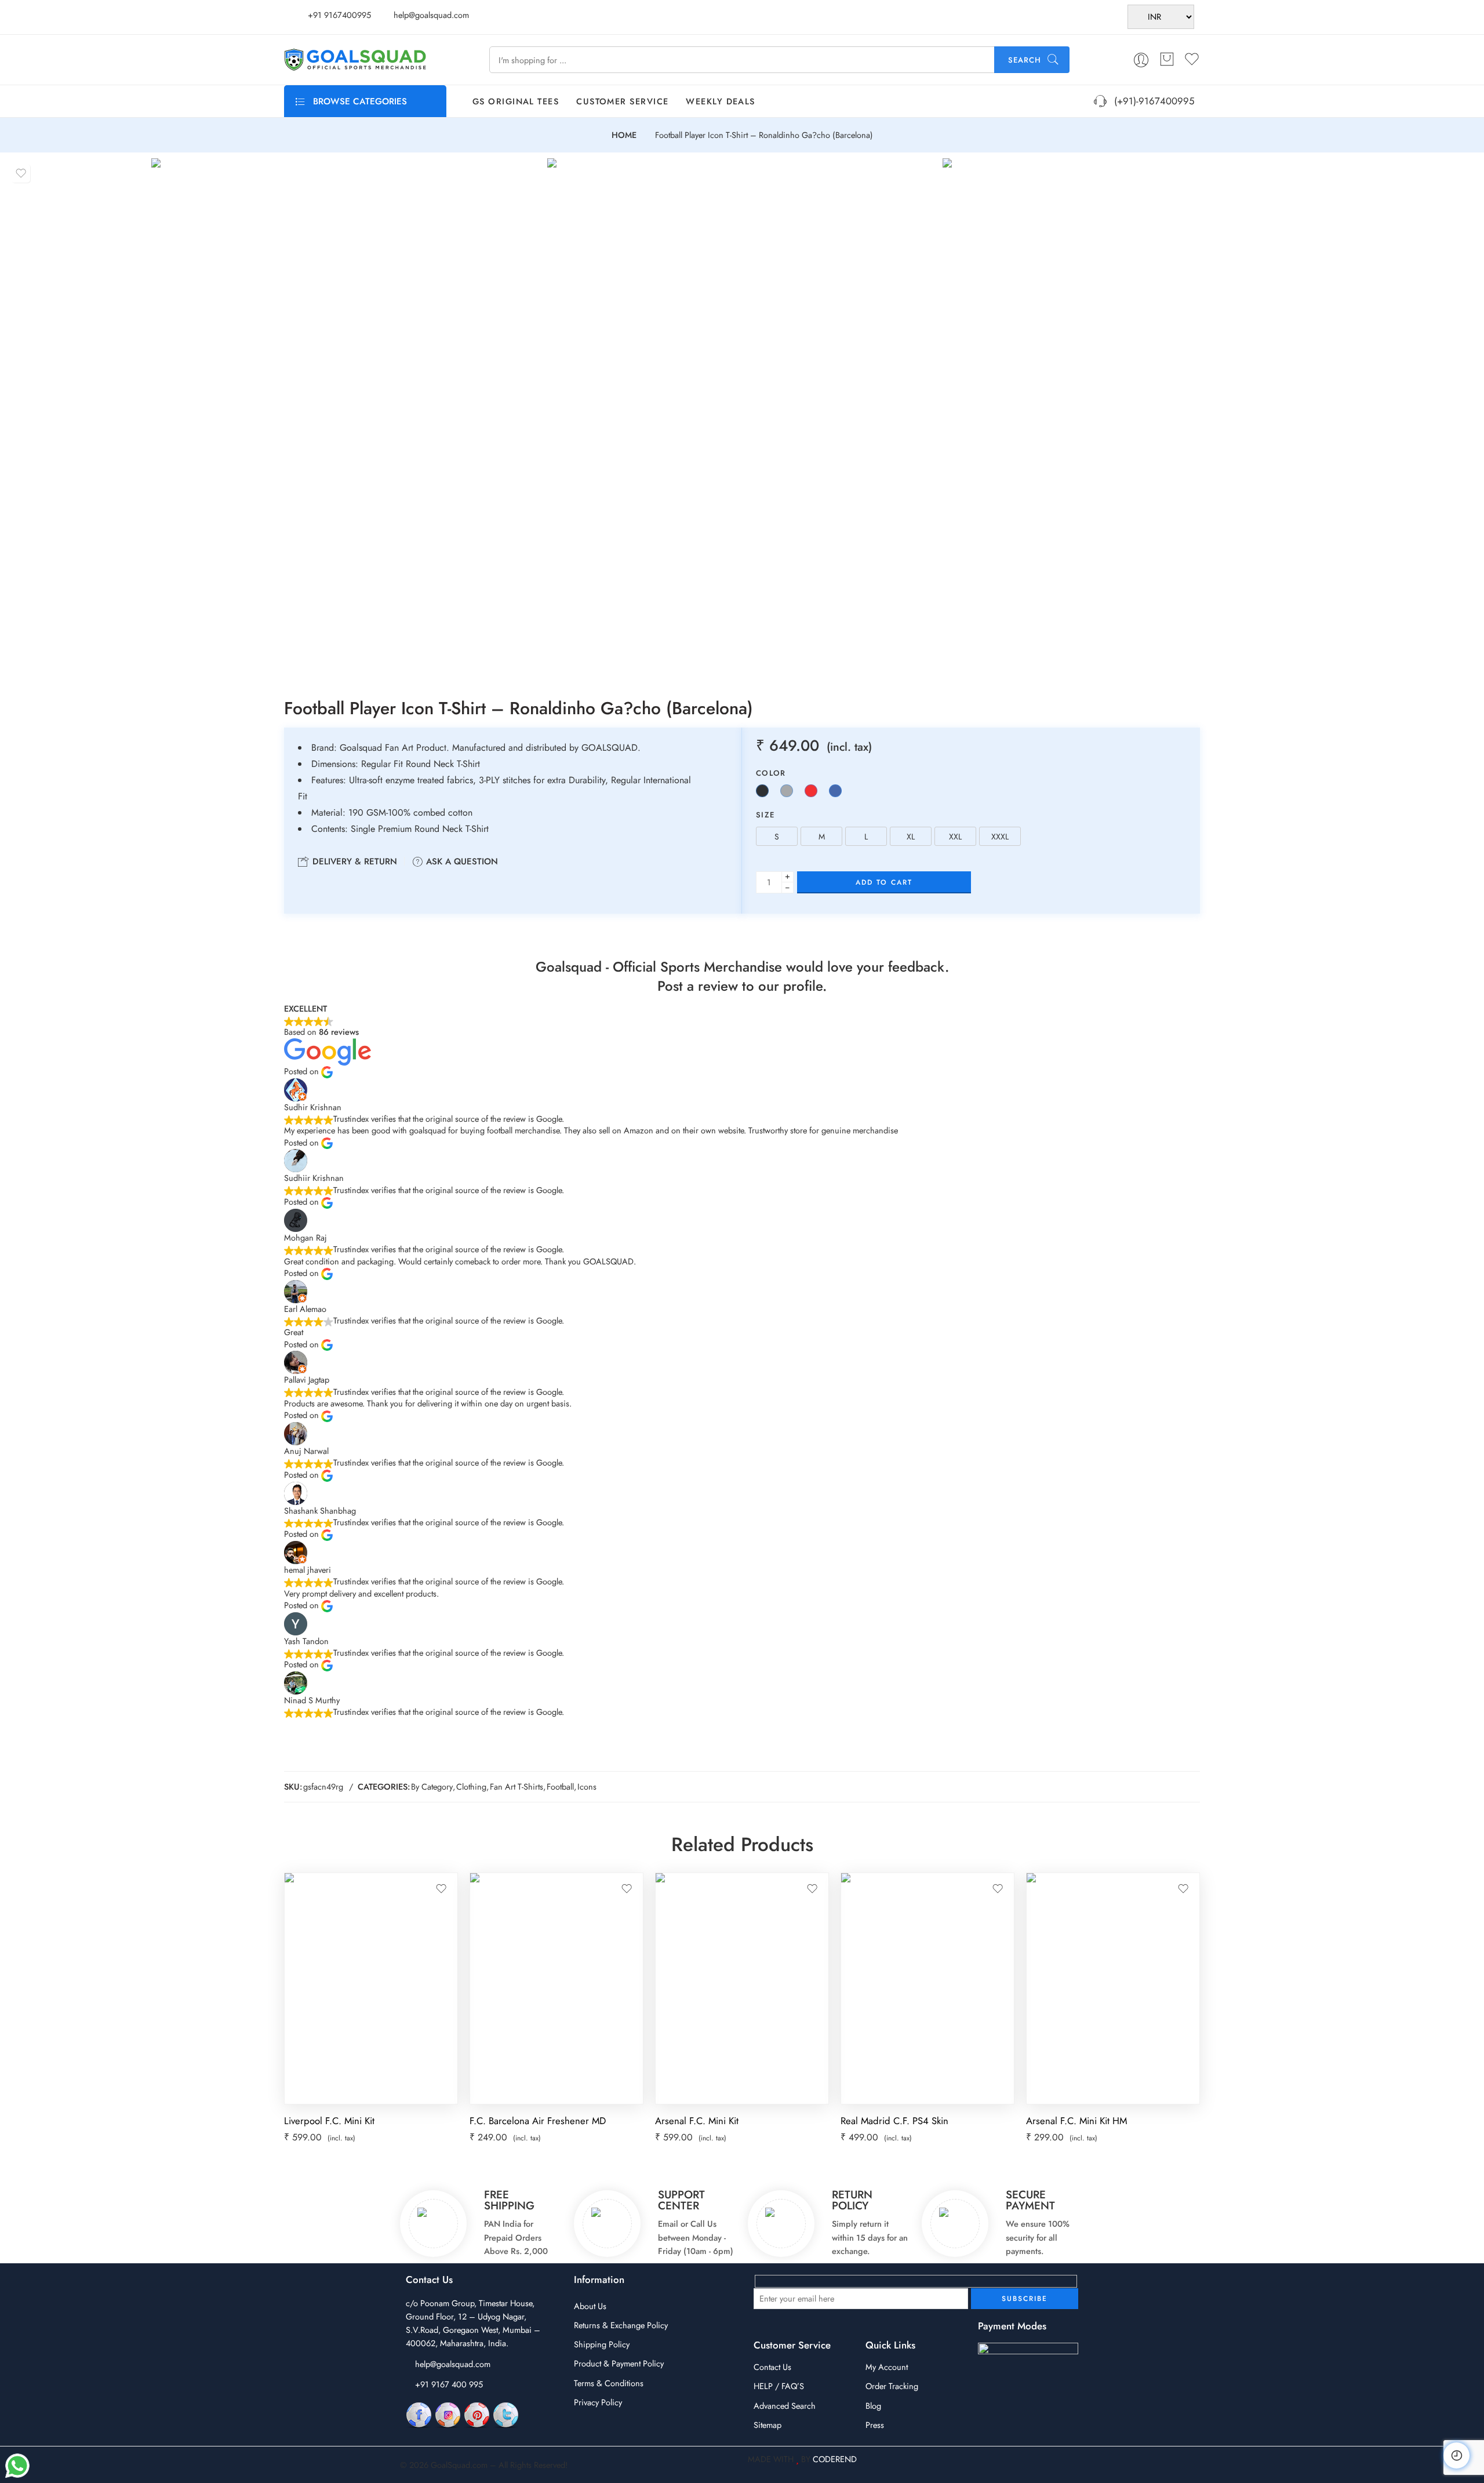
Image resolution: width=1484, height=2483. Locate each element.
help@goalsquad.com (453, 2364)
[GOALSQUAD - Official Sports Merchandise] (355, 60)
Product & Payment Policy (619, 2363)
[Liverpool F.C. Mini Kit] (371, 1988)
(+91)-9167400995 (1151, 101)
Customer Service (622, 101)
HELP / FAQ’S (779, 2386)
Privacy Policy (598, 2402)
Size (765, 815)
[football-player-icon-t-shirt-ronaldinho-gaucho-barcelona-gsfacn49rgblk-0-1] (742, 418)
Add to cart (884, 882)
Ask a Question (461, 861)
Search (1025, 60)
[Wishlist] (21, 173)
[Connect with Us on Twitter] (506, 2414)
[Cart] (1167, 60)
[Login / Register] (1141, 60)
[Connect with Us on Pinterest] (477, 2414)
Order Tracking (892, 2386)
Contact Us (772, 2367)
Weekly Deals (720, 101)
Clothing (471, 1786)
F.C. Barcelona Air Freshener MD (538, 2121)
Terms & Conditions (609, 2383)
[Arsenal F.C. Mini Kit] (742, 1988)
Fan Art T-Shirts (517, 1786)
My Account (887, 2367)
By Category (432, 1786)
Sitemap (768, 2425)
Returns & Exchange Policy (621, 2325)
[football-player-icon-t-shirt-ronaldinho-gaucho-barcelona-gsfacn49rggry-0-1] (346, 418)
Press (875, 2425)
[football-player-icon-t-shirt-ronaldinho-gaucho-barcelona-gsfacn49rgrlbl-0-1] (1138, 418)
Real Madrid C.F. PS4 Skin (894, 2121)
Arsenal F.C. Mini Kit (697, 2121)
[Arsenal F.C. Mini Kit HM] (1113, 1988)
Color (771, 773)
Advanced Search (785, 2406)
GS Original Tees (516, 101)
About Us (590, 2306)
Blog (873, 2406)
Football (560, 1786)
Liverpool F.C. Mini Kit (329, 2121)
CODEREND (835, 2459)
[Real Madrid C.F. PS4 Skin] (927, 1988)
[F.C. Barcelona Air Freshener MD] (556, 1988)
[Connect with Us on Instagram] (448, 2414)
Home (624, 135)
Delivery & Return (353, 861)
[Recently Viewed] (1456, 2455)
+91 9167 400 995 (449, 2384)
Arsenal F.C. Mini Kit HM (1076, 2121)
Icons (587, 1786)
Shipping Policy (602, 2344)
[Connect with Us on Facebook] (419, 2414)
